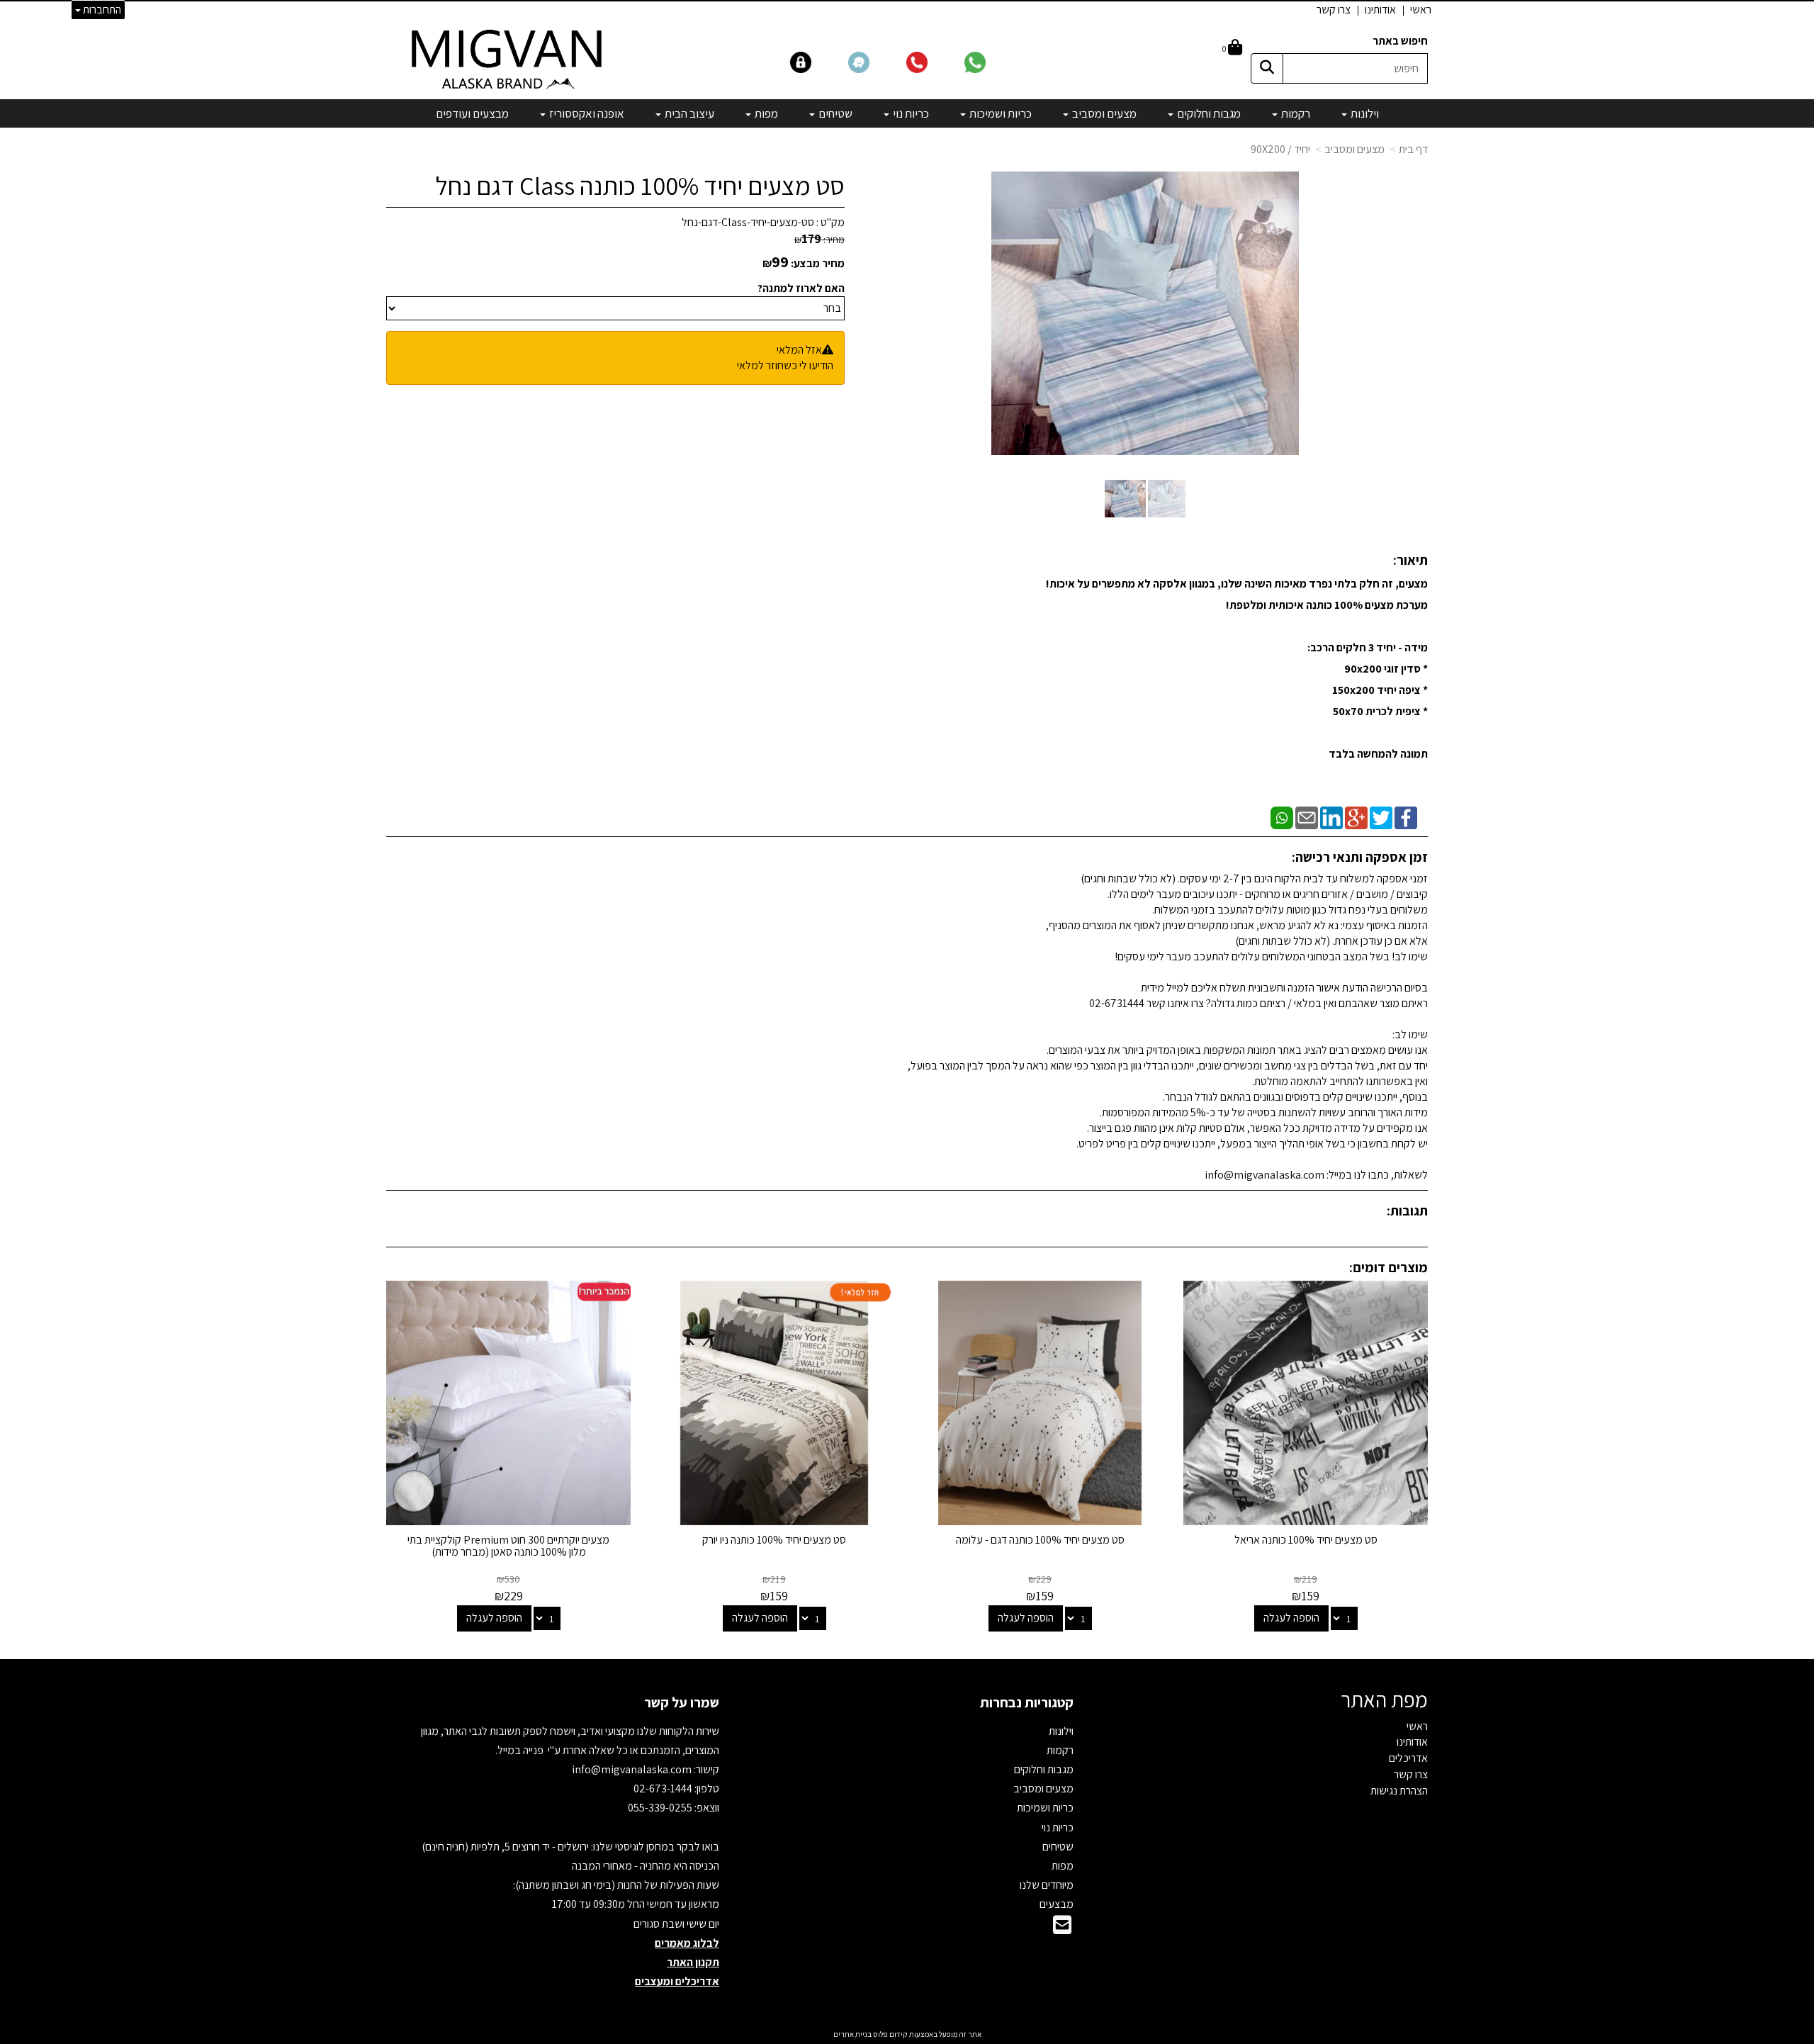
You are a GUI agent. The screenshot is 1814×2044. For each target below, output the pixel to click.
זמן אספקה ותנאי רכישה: (1360, 857)
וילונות (1061, 1731)
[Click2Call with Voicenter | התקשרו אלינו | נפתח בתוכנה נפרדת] (934, 61)
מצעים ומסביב (1354, 149)
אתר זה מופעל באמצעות (907, 2034)
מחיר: (819, 240)
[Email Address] (1062, 1929)
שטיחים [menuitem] (834, 113)
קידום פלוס (890, 2034)
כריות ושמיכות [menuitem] (999, 113)
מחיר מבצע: (818, 263)
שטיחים (1058, 1847)
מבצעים (1057, 1904)
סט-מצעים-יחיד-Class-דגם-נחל (748, 222)
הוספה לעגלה (1291, 1618)
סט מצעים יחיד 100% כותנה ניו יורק (774, 1540)
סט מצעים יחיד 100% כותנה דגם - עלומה (1040, 1540)
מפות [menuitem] (765, 113)
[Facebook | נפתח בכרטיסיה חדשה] (1406, 817)
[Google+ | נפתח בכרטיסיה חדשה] (1356, 817)
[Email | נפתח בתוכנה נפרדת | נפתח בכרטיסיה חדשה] (1307, 817)
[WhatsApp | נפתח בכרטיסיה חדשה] (1282, 817)
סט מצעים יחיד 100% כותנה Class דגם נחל (640, 186)
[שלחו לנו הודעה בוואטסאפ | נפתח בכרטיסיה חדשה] (992, 61)
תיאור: (1410, 560)
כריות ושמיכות (1045, 1808)
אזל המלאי (799, 350)
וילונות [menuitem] (1364, 113)
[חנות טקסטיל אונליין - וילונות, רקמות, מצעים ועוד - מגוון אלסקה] (508, 58)
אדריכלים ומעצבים (677, 1981)
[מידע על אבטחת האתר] (818, 61)
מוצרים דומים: (1388, 1267)
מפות (1063, 1866)
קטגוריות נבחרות (1027, 1702)
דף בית (1413, 149)
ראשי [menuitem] (1421, 10)
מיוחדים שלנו (1047, 1885)
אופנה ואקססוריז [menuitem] (586, 113)
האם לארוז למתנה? (801, 288)
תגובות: (1407, 1211)
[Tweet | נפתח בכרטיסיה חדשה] (1381, 817)
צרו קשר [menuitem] (1334, 10)
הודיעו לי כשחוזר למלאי (785, 365)
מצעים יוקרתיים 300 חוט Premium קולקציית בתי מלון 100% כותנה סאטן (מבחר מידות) (508, 1546)
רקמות (1060, 1750)
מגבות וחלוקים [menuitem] (1208, 113)
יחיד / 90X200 (1280, 149)
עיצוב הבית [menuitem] (688, 113)
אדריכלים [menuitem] (1408, 1758)
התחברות (101, 10)
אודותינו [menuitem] (1380, 10)
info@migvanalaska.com (633, 1769)
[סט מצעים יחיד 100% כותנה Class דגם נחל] (1125, 499)
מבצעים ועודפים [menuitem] (472, 113)
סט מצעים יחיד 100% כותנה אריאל (1306, 1540)
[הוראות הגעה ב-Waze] (876, 61)
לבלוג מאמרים (687, 1943)
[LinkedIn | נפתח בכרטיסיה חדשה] (1331, 817)
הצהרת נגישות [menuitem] (1399, 1791)
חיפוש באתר (1400, 41)
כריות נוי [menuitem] (910, 113)
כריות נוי (1058, 1827)
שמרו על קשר (682, 1702)
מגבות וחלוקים (1044, 1769)
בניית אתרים (852, 2034)
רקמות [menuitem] (1295, 113)
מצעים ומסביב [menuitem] (1103, 113)
